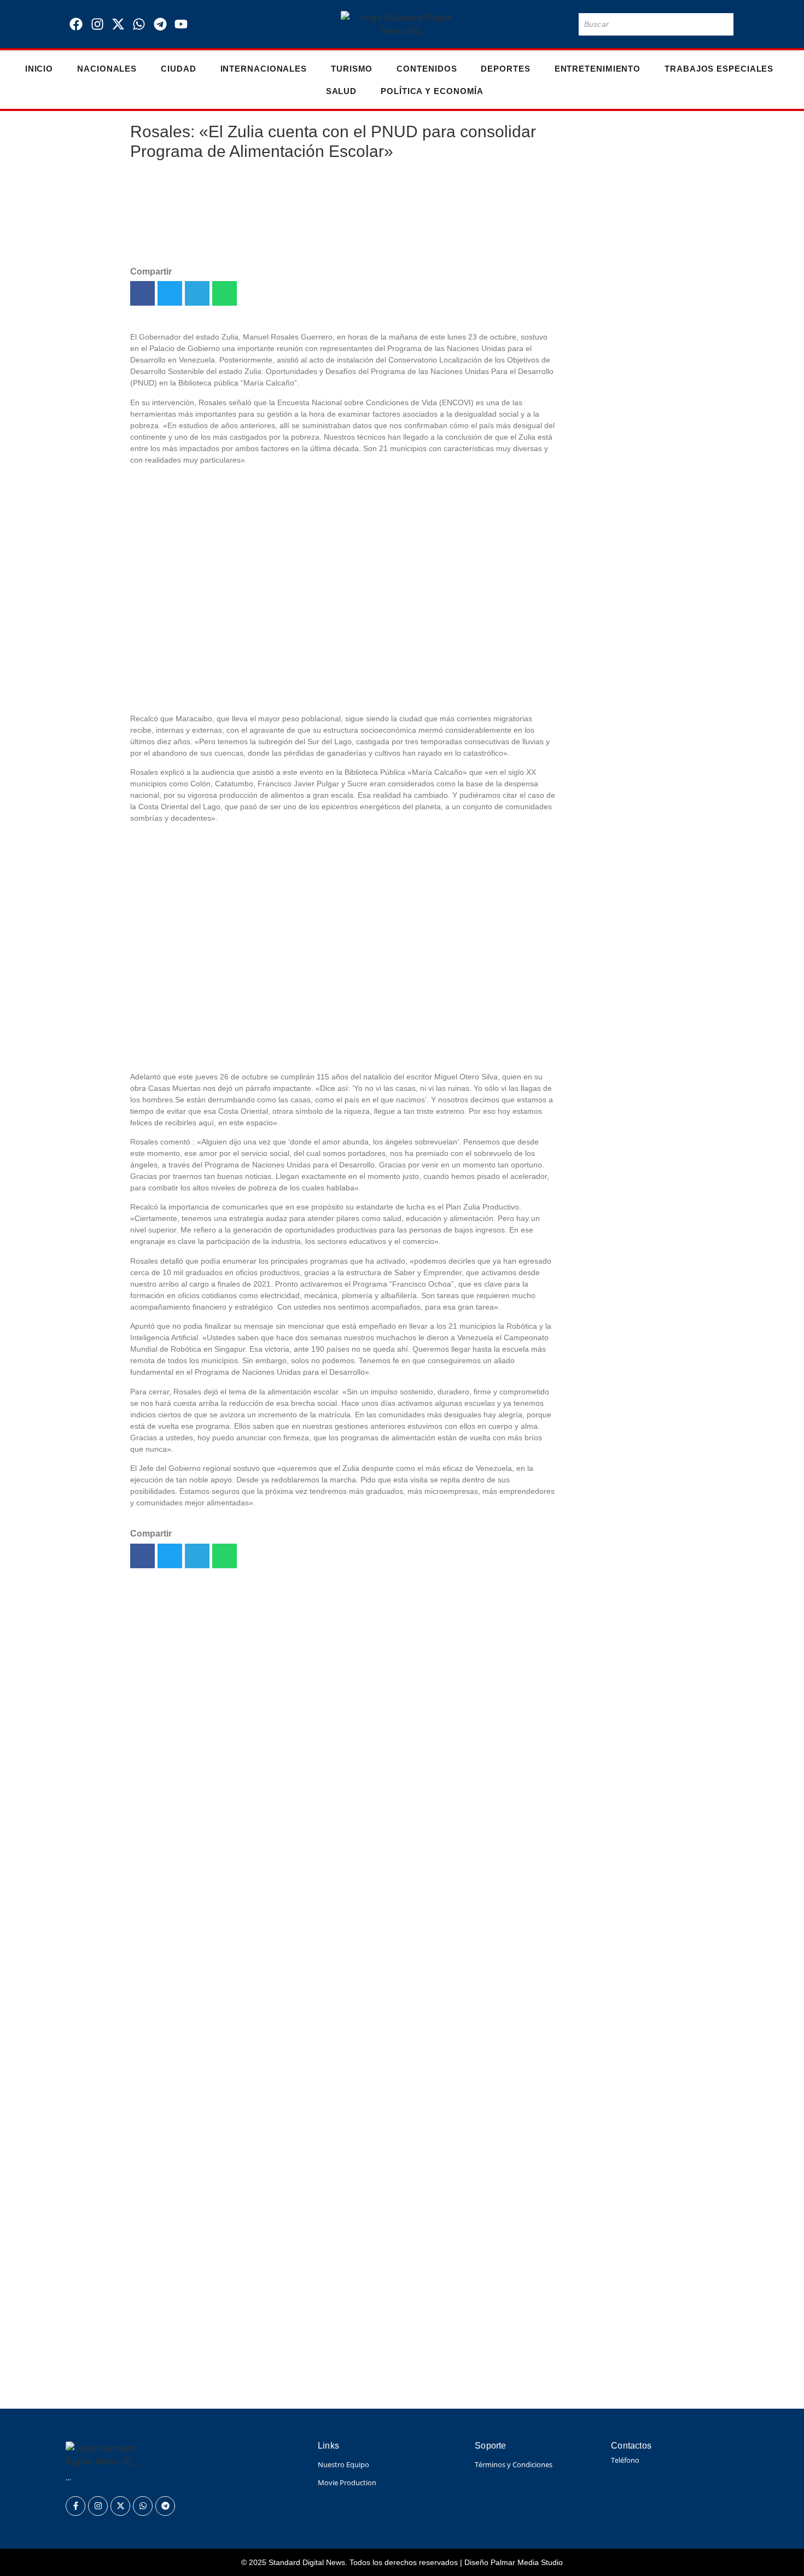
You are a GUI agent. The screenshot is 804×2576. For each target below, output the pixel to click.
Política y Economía (432, 91)
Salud (342, 91)
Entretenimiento (598, 69)
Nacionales (107, 69)
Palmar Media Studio (527, 2562)
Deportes (505, 69)
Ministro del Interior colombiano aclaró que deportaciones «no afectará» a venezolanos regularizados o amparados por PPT (391, 2349)
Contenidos (427, 69)
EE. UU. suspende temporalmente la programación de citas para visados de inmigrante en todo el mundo (618, 901)
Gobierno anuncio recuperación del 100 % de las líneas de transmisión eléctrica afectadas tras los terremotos (365, 2311)
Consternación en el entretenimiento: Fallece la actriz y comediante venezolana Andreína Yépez (619, 422)
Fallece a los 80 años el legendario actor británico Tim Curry (615, 766)
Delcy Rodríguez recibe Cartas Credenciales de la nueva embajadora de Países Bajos (615, 677)
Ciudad (178, 69)
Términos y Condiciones (514, 2464)
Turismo (352, 69)
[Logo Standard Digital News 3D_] (402, 24)
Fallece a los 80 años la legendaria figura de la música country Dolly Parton (270, 2249)
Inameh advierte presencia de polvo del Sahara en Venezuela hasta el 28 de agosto (290, 2386)
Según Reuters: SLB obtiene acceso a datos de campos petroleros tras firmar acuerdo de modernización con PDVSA (384, 2280)
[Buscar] (723, 24)
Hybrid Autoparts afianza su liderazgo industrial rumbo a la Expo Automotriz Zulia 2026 (620, 1029)
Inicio (39, 69)
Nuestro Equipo (343, 2464)
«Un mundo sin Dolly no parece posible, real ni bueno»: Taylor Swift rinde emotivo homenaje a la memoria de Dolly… (616, 563)
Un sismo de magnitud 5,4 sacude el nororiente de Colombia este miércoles (616, 307)
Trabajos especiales (719, 69)
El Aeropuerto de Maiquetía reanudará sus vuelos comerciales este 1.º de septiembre (618, 205)
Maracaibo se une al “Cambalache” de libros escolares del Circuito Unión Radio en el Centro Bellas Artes (614, 1156)
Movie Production (347, 2482)
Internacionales (264, 69)
